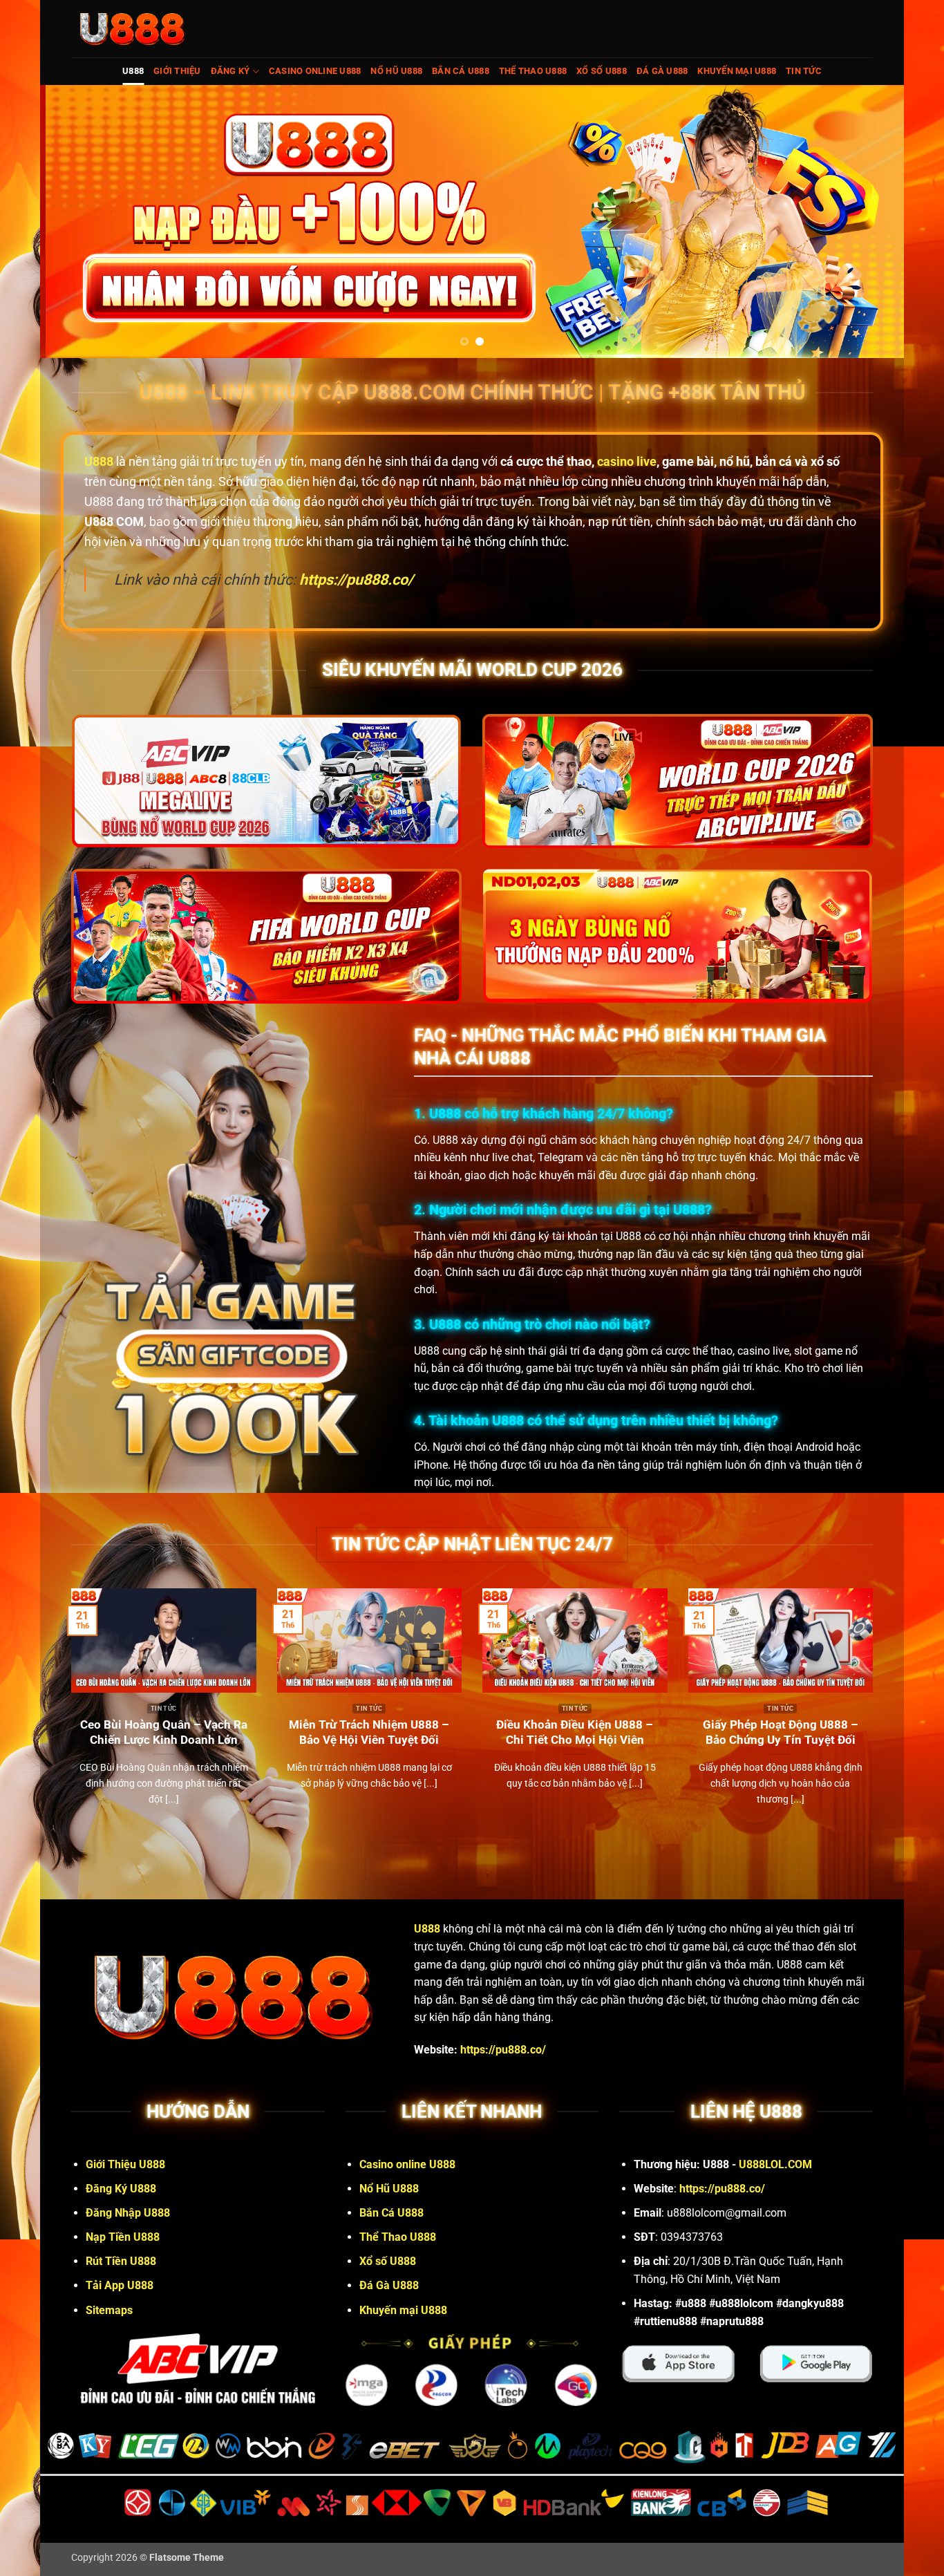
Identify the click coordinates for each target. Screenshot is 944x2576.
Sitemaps (109, 2310)
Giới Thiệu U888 (125, 2164)
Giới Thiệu (177, 71)
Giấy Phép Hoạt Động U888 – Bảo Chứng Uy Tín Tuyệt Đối (781, 1732)
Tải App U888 (120, 2285)
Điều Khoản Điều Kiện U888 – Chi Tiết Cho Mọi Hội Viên (575, 1732)
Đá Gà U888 (662, 71)
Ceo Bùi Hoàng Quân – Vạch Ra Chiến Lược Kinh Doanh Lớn (164, 1732)
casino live (627, 461)
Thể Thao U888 (533, 71)
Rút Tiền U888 (121, 2261)
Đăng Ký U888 (121, 2189)
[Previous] (75, 222)
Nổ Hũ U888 (396, 71)
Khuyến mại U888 (737, 71)
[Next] (869, 222)
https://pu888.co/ (503, 2050)
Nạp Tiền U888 (123, 2237)
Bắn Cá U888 (461, 71)
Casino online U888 (315, 71)
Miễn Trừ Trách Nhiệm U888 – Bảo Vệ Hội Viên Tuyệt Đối (369, 1732)
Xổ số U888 (602, 71)
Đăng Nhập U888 (128, 2213)
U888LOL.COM (775, 2164)
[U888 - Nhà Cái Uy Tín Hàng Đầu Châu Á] (132, 29)
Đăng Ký (230, 71)
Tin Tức (804, 71)
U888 (133, 71)
